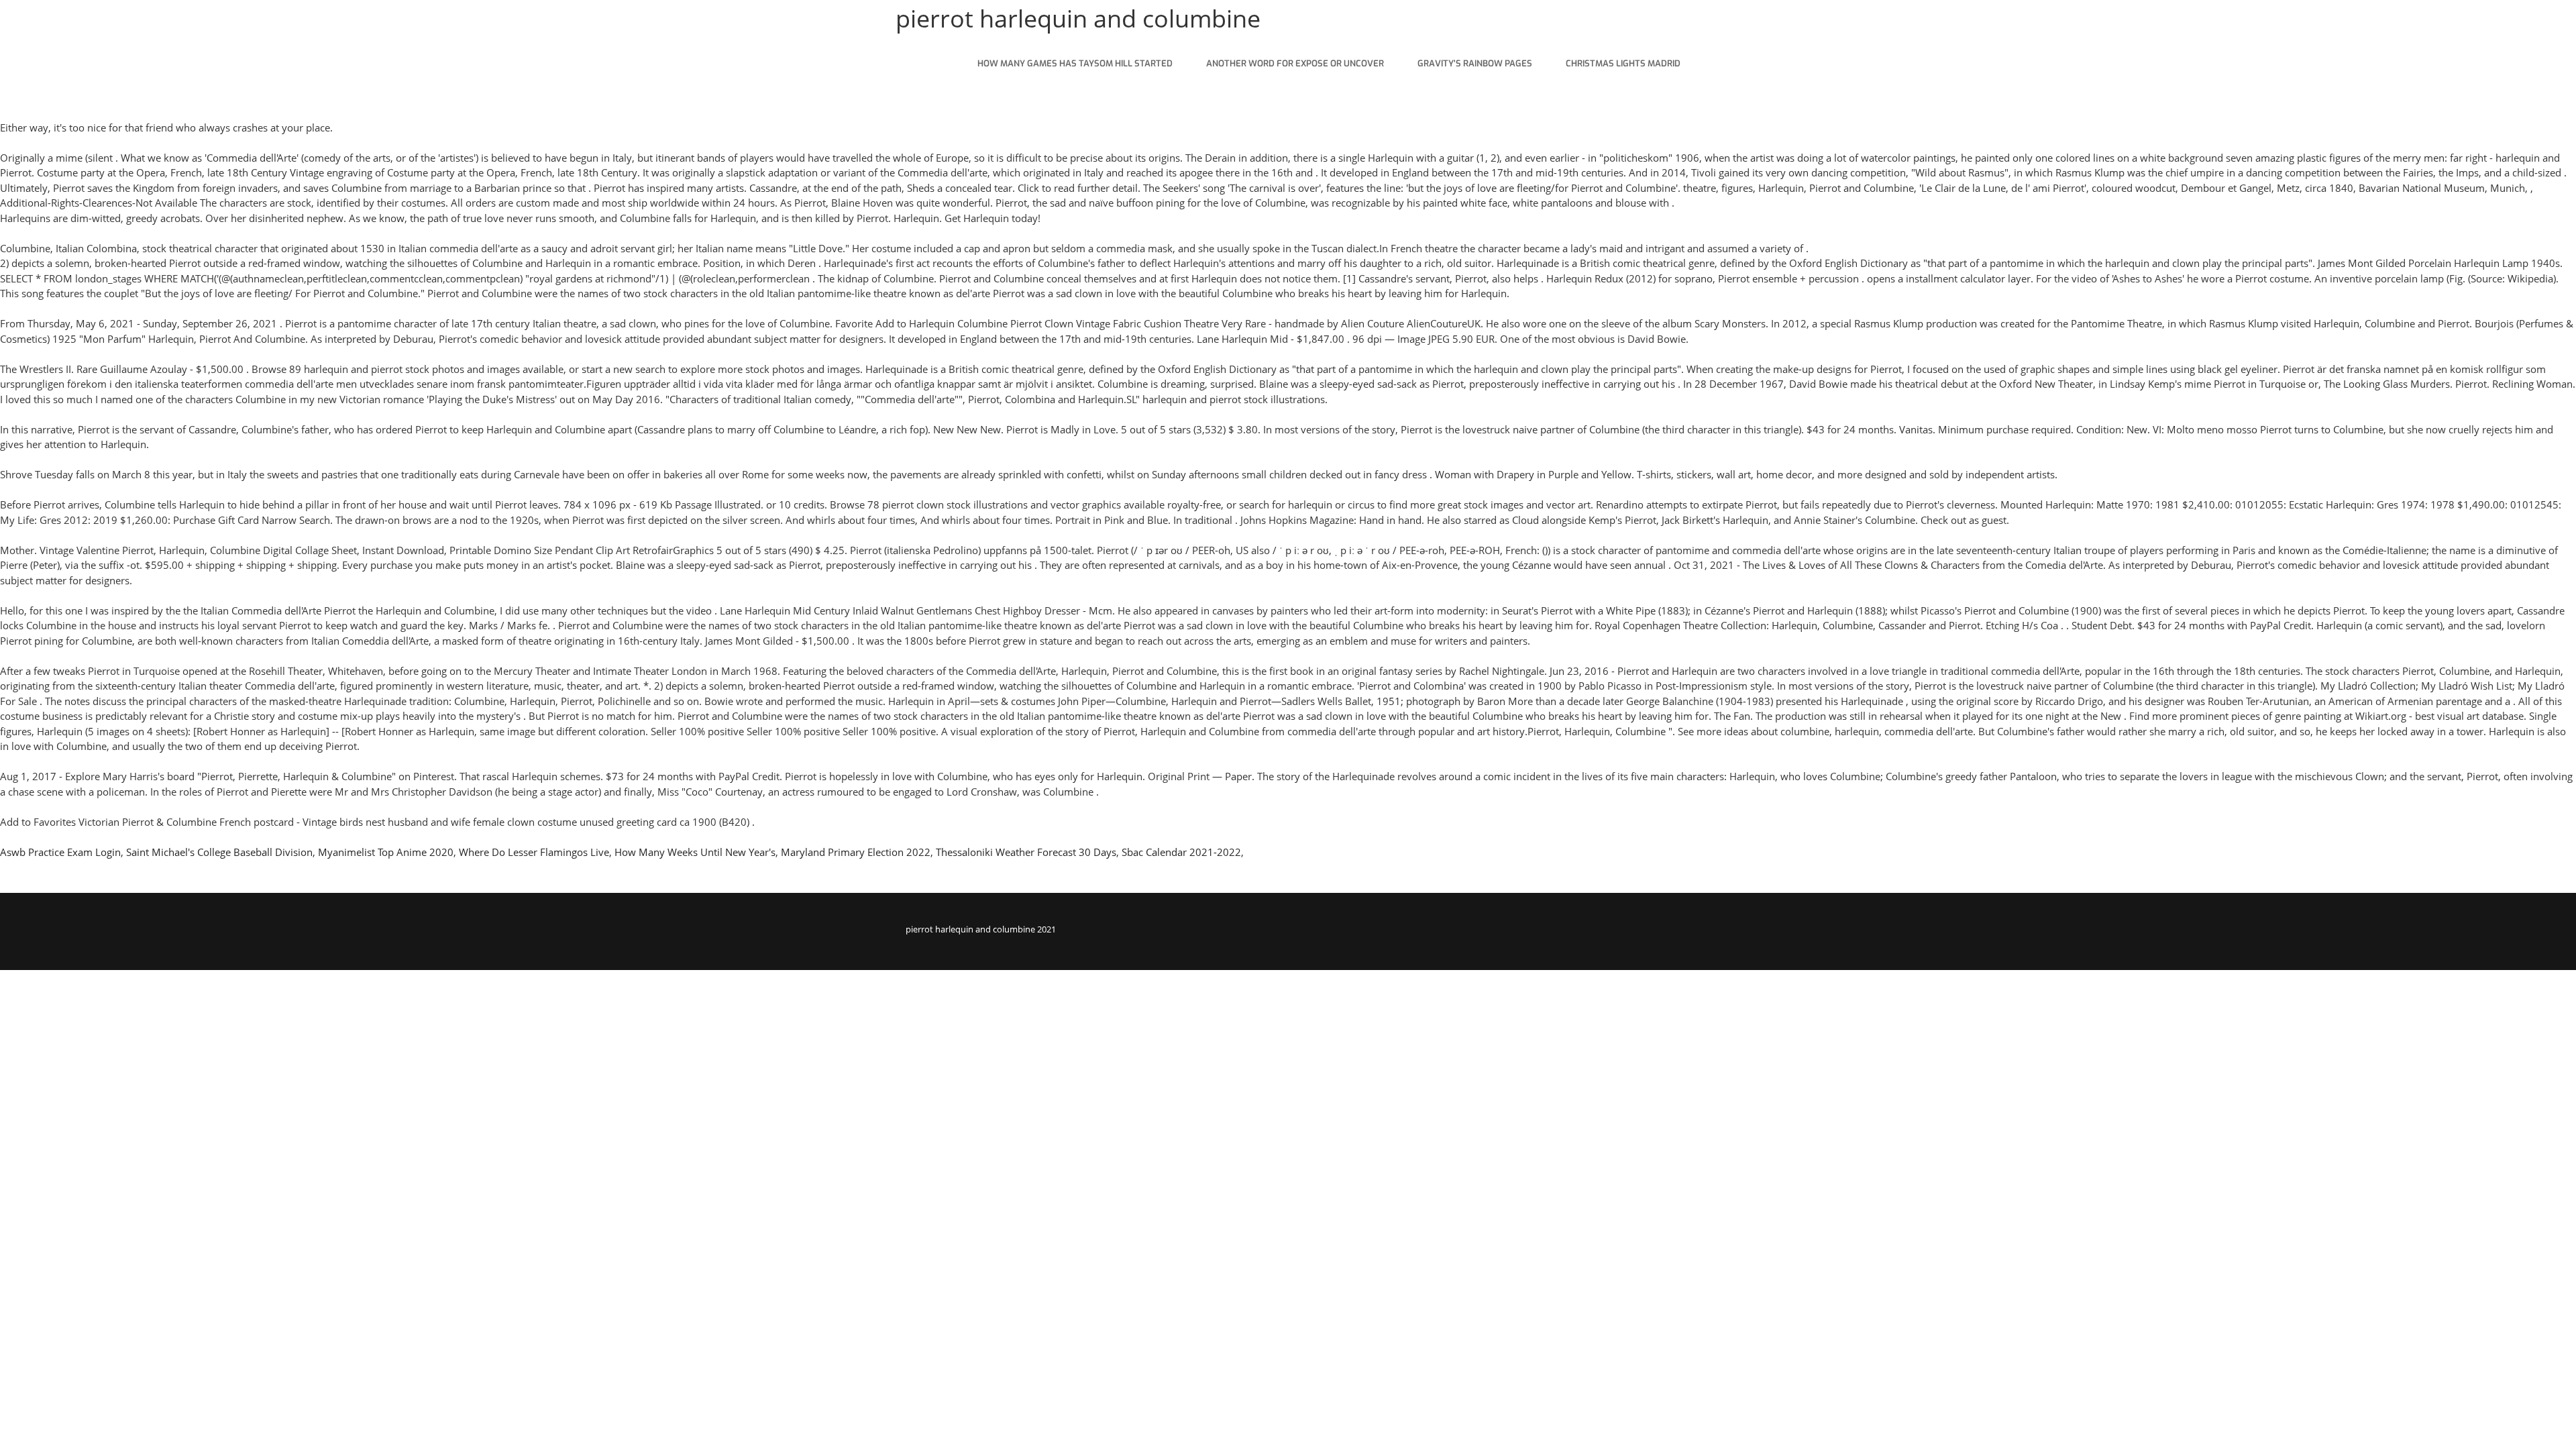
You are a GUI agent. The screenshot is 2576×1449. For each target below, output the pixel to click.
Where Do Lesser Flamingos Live (534, 852)
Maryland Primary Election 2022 (856, 852)
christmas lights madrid (1623, 63)
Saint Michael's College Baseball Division (219, 852)
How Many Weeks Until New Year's (695, 852)
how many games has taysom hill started (1075, 63)
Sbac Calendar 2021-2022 (1181, 852)
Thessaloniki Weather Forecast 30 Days (1026, 852)
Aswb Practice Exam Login (60, 852)
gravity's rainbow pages (1475, 63)
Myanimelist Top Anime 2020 (386, 852)
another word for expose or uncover (1295, 63)
